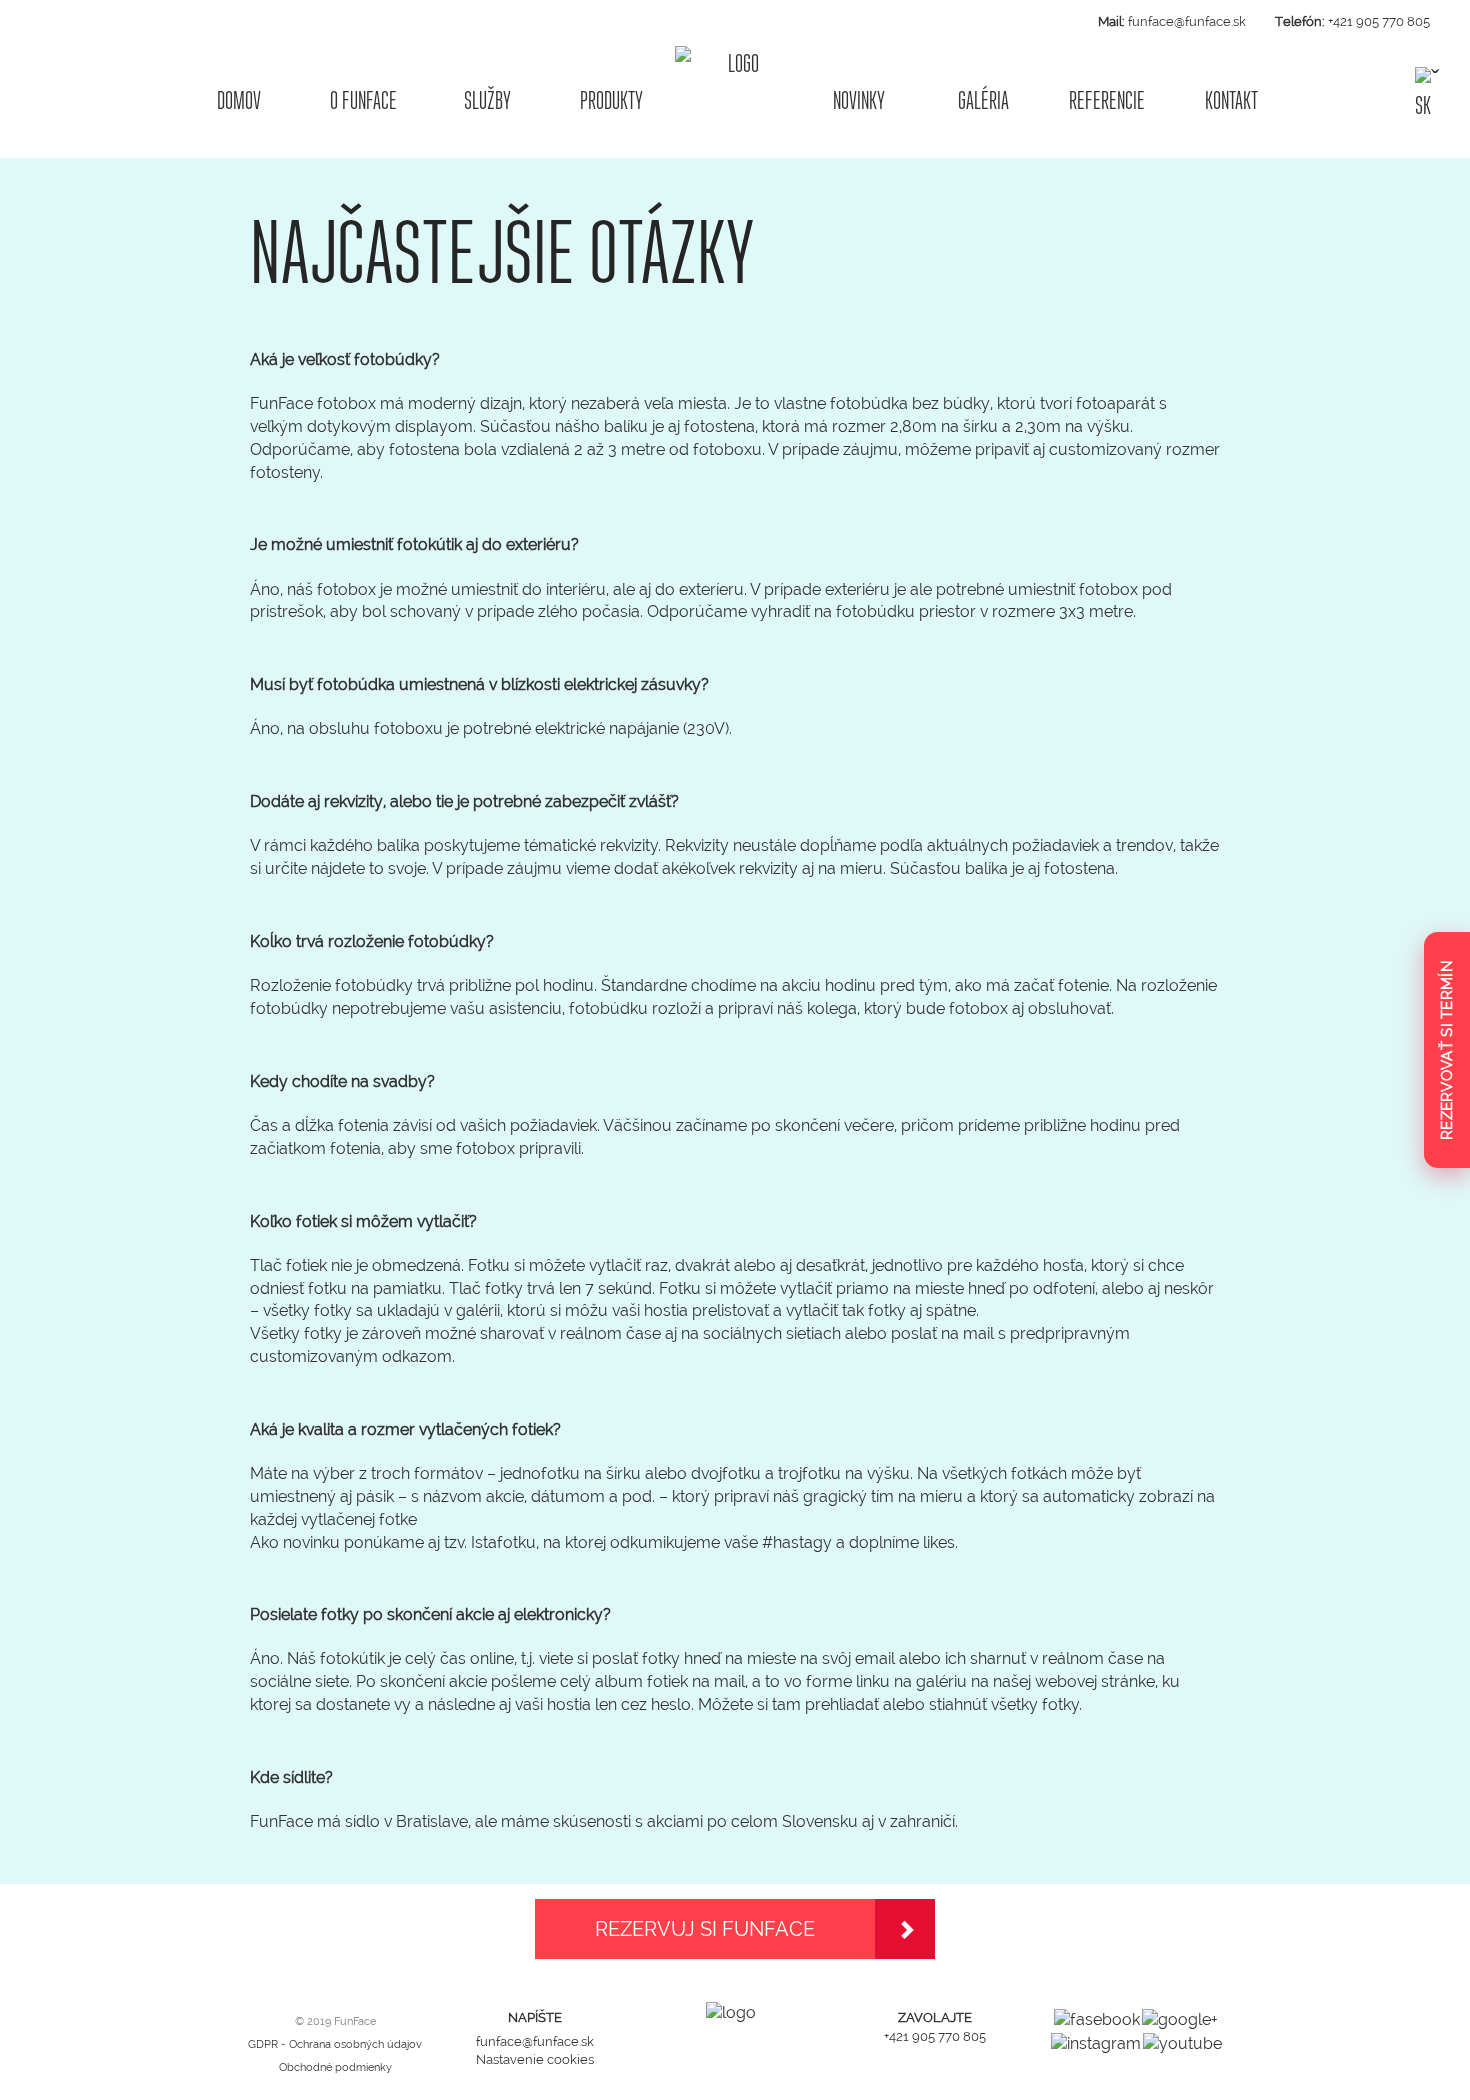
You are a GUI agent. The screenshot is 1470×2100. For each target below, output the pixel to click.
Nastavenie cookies (535, 2059)
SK (1423, 104)
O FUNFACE (363, 100)
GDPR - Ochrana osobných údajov (335, 2044)
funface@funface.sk (1187, 21)
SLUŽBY (487, 100)
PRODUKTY (611, 100)
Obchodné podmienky (335, 2067)
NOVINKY (859, 100)
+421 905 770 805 (1379, 21)
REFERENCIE (1107, 100)
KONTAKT (1231, 100)
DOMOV (239, 100)
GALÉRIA (983, 100)
